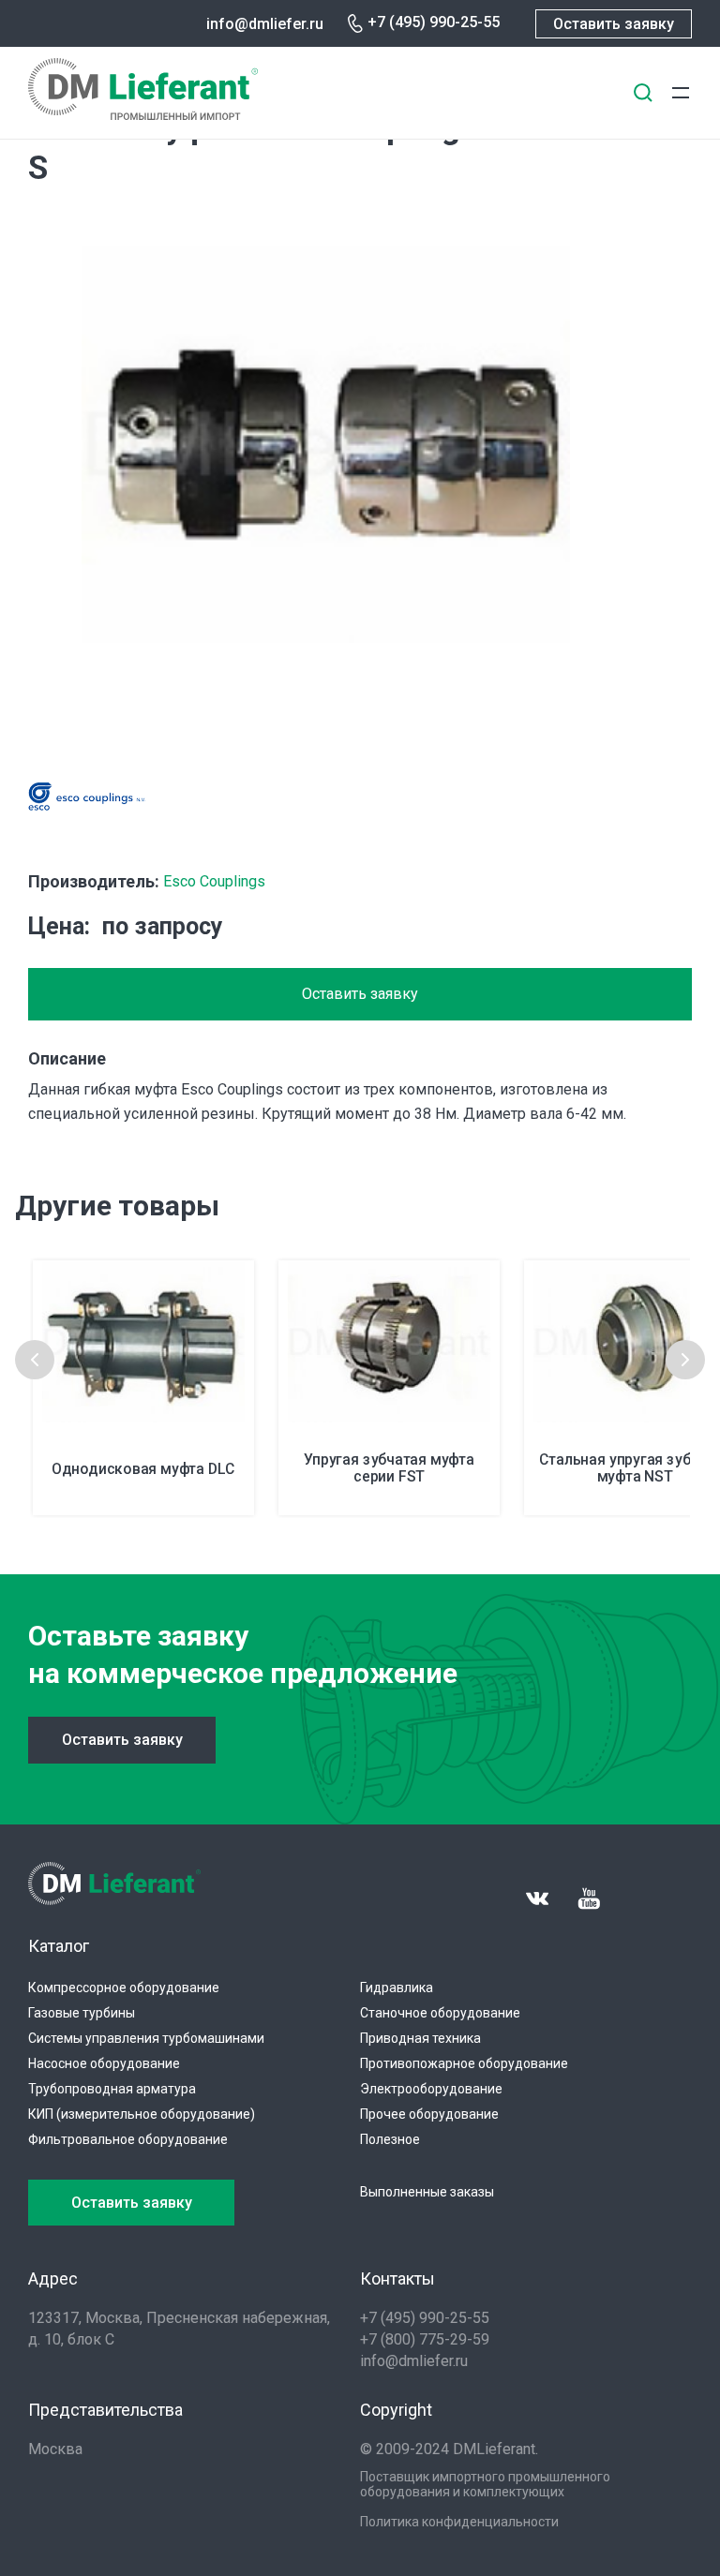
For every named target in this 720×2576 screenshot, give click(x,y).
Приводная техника (420, 2038)
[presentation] (35, 1360)
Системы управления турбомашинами (146, 2038)
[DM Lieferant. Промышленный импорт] (143, 115)
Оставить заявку (614, 24)
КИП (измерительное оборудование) (142, 2114)
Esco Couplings (214, 881)
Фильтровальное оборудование (128, 2139)
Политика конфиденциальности (459, 2522)
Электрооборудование (431, 2089)
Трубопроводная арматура (112, 2089)
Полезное (390, 2139)
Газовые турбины (82, 2013)
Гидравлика (397, 1988)
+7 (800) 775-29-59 (425, 2339)
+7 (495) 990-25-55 (434, 22)
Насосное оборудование (104, 2063)
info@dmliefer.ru (265, 24)
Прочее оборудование (429, 2114)
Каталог (59, 1946)
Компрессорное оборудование (124, 1988)
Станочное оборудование (440, 2013)
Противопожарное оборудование (464, 2063)
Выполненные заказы (427, 2192)
